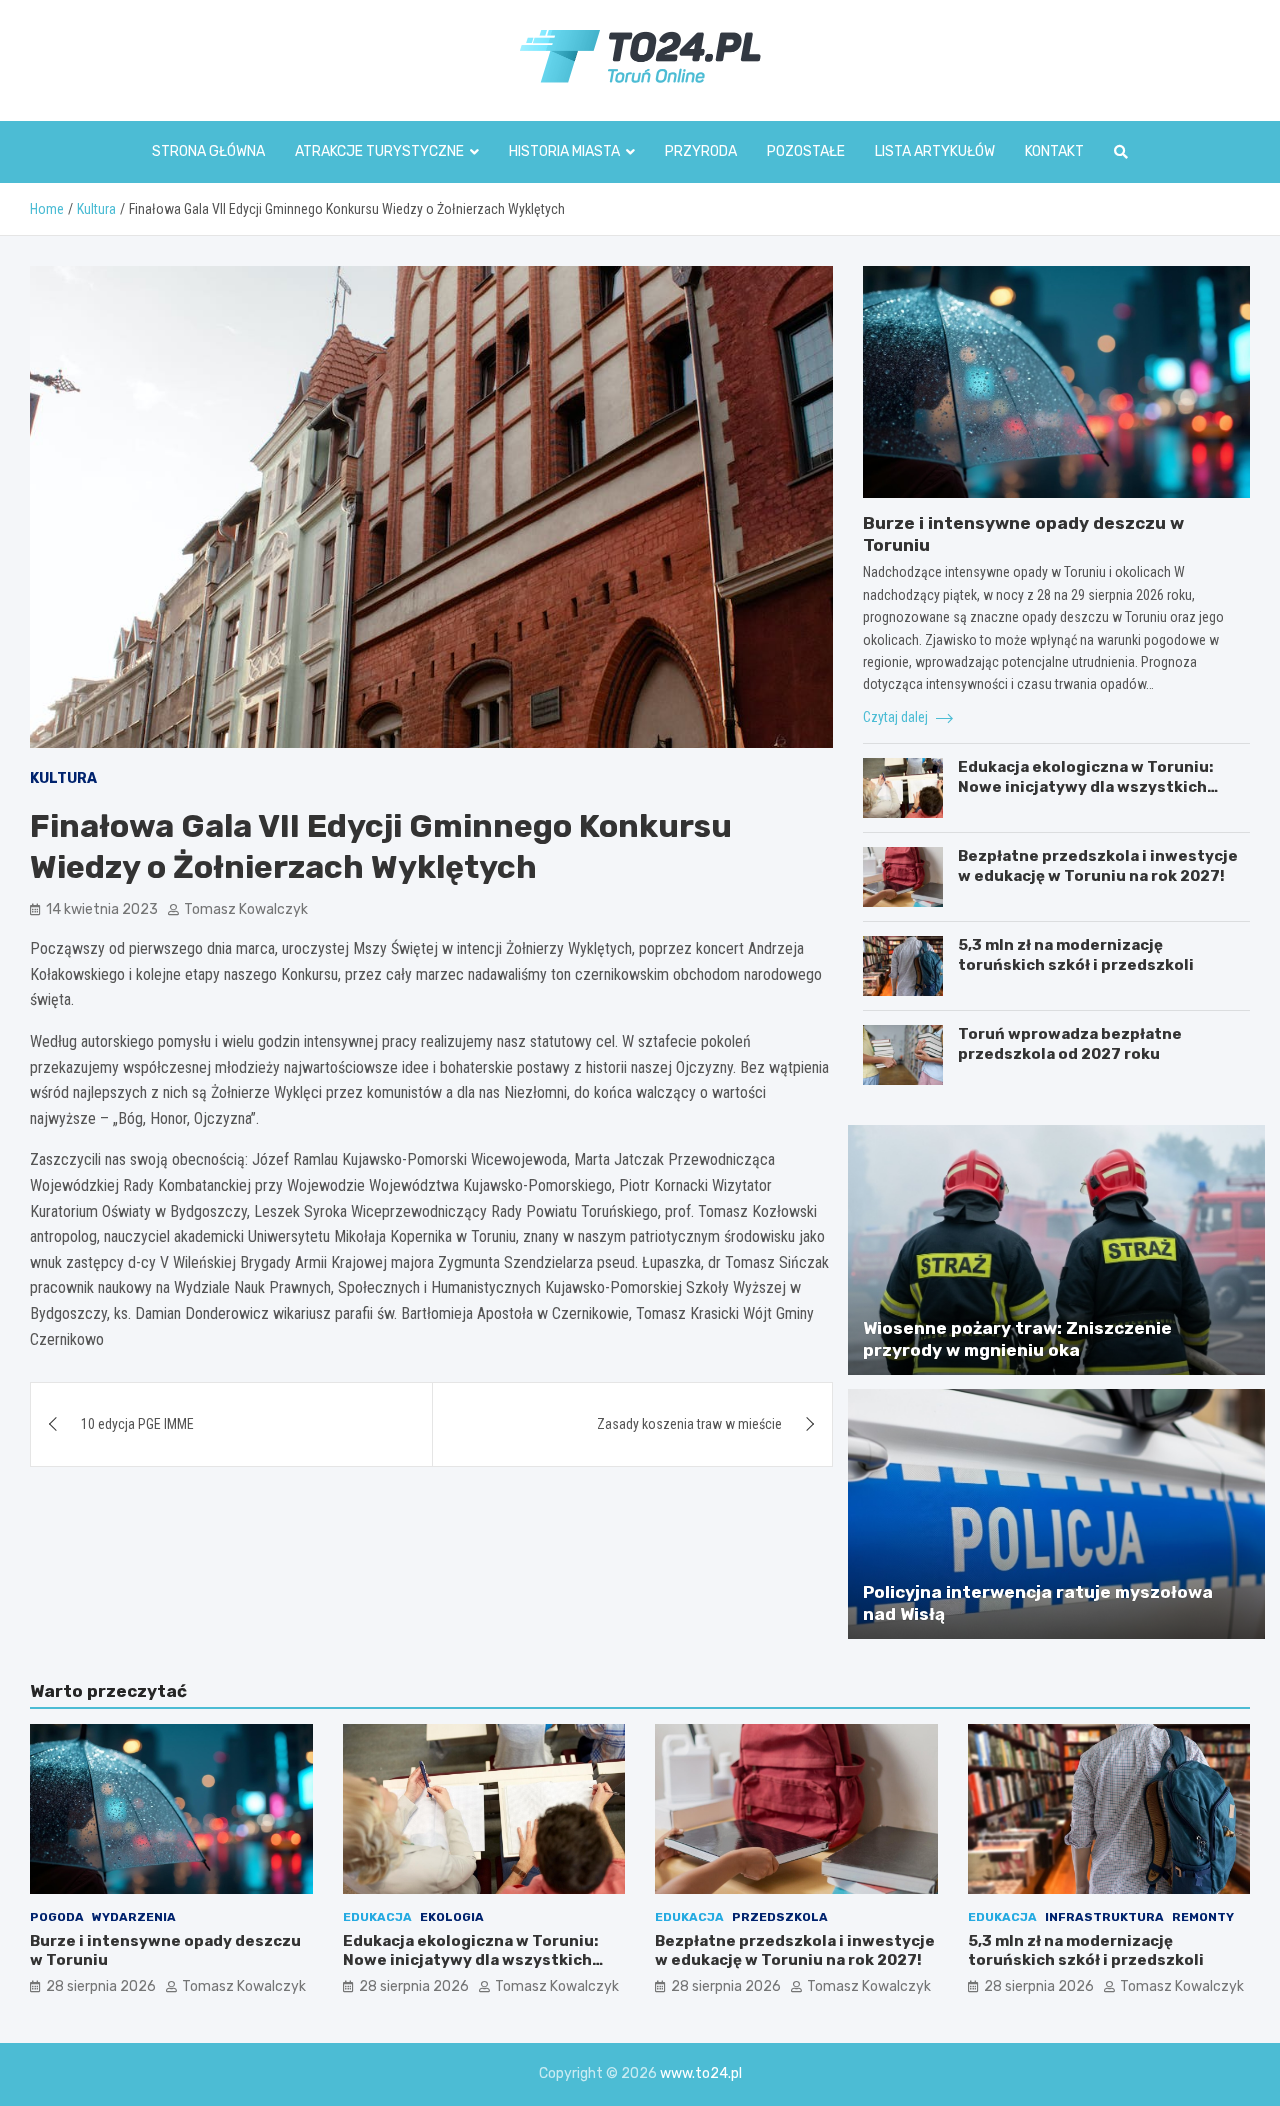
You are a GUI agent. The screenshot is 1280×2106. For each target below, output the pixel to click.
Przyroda (701, 151)
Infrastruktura (1104, 1917)
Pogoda (57, 1917)
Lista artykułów (935, 151)
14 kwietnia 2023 (102, 909)
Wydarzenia (134, 1917)
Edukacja (377, 1917)
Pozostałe (806, 151)
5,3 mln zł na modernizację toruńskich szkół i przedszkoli (1076, 955)
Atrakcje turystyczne (379, 151)
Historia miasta (564, 151)
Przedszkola (780, 1917)
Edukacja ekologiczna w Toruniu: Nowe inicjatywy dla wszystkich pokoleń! (1085, 786)
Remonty (1203, 1917)
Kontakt (1054, 151)
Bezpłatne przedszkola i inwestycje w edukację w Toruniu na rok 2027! (1098, 866)
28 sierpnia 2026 (101, 1986)
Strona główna (208, 151)
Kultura (63, 778)
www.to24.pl (701, 2073)
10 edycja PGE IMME (137, 1424)
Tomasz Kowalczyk (246, 909)
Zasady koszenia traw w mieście (689, 1424)
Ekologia (452, 1917)
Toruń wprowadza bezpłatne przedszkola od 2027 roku (1070, 1044)
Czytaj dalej (897, 717)
